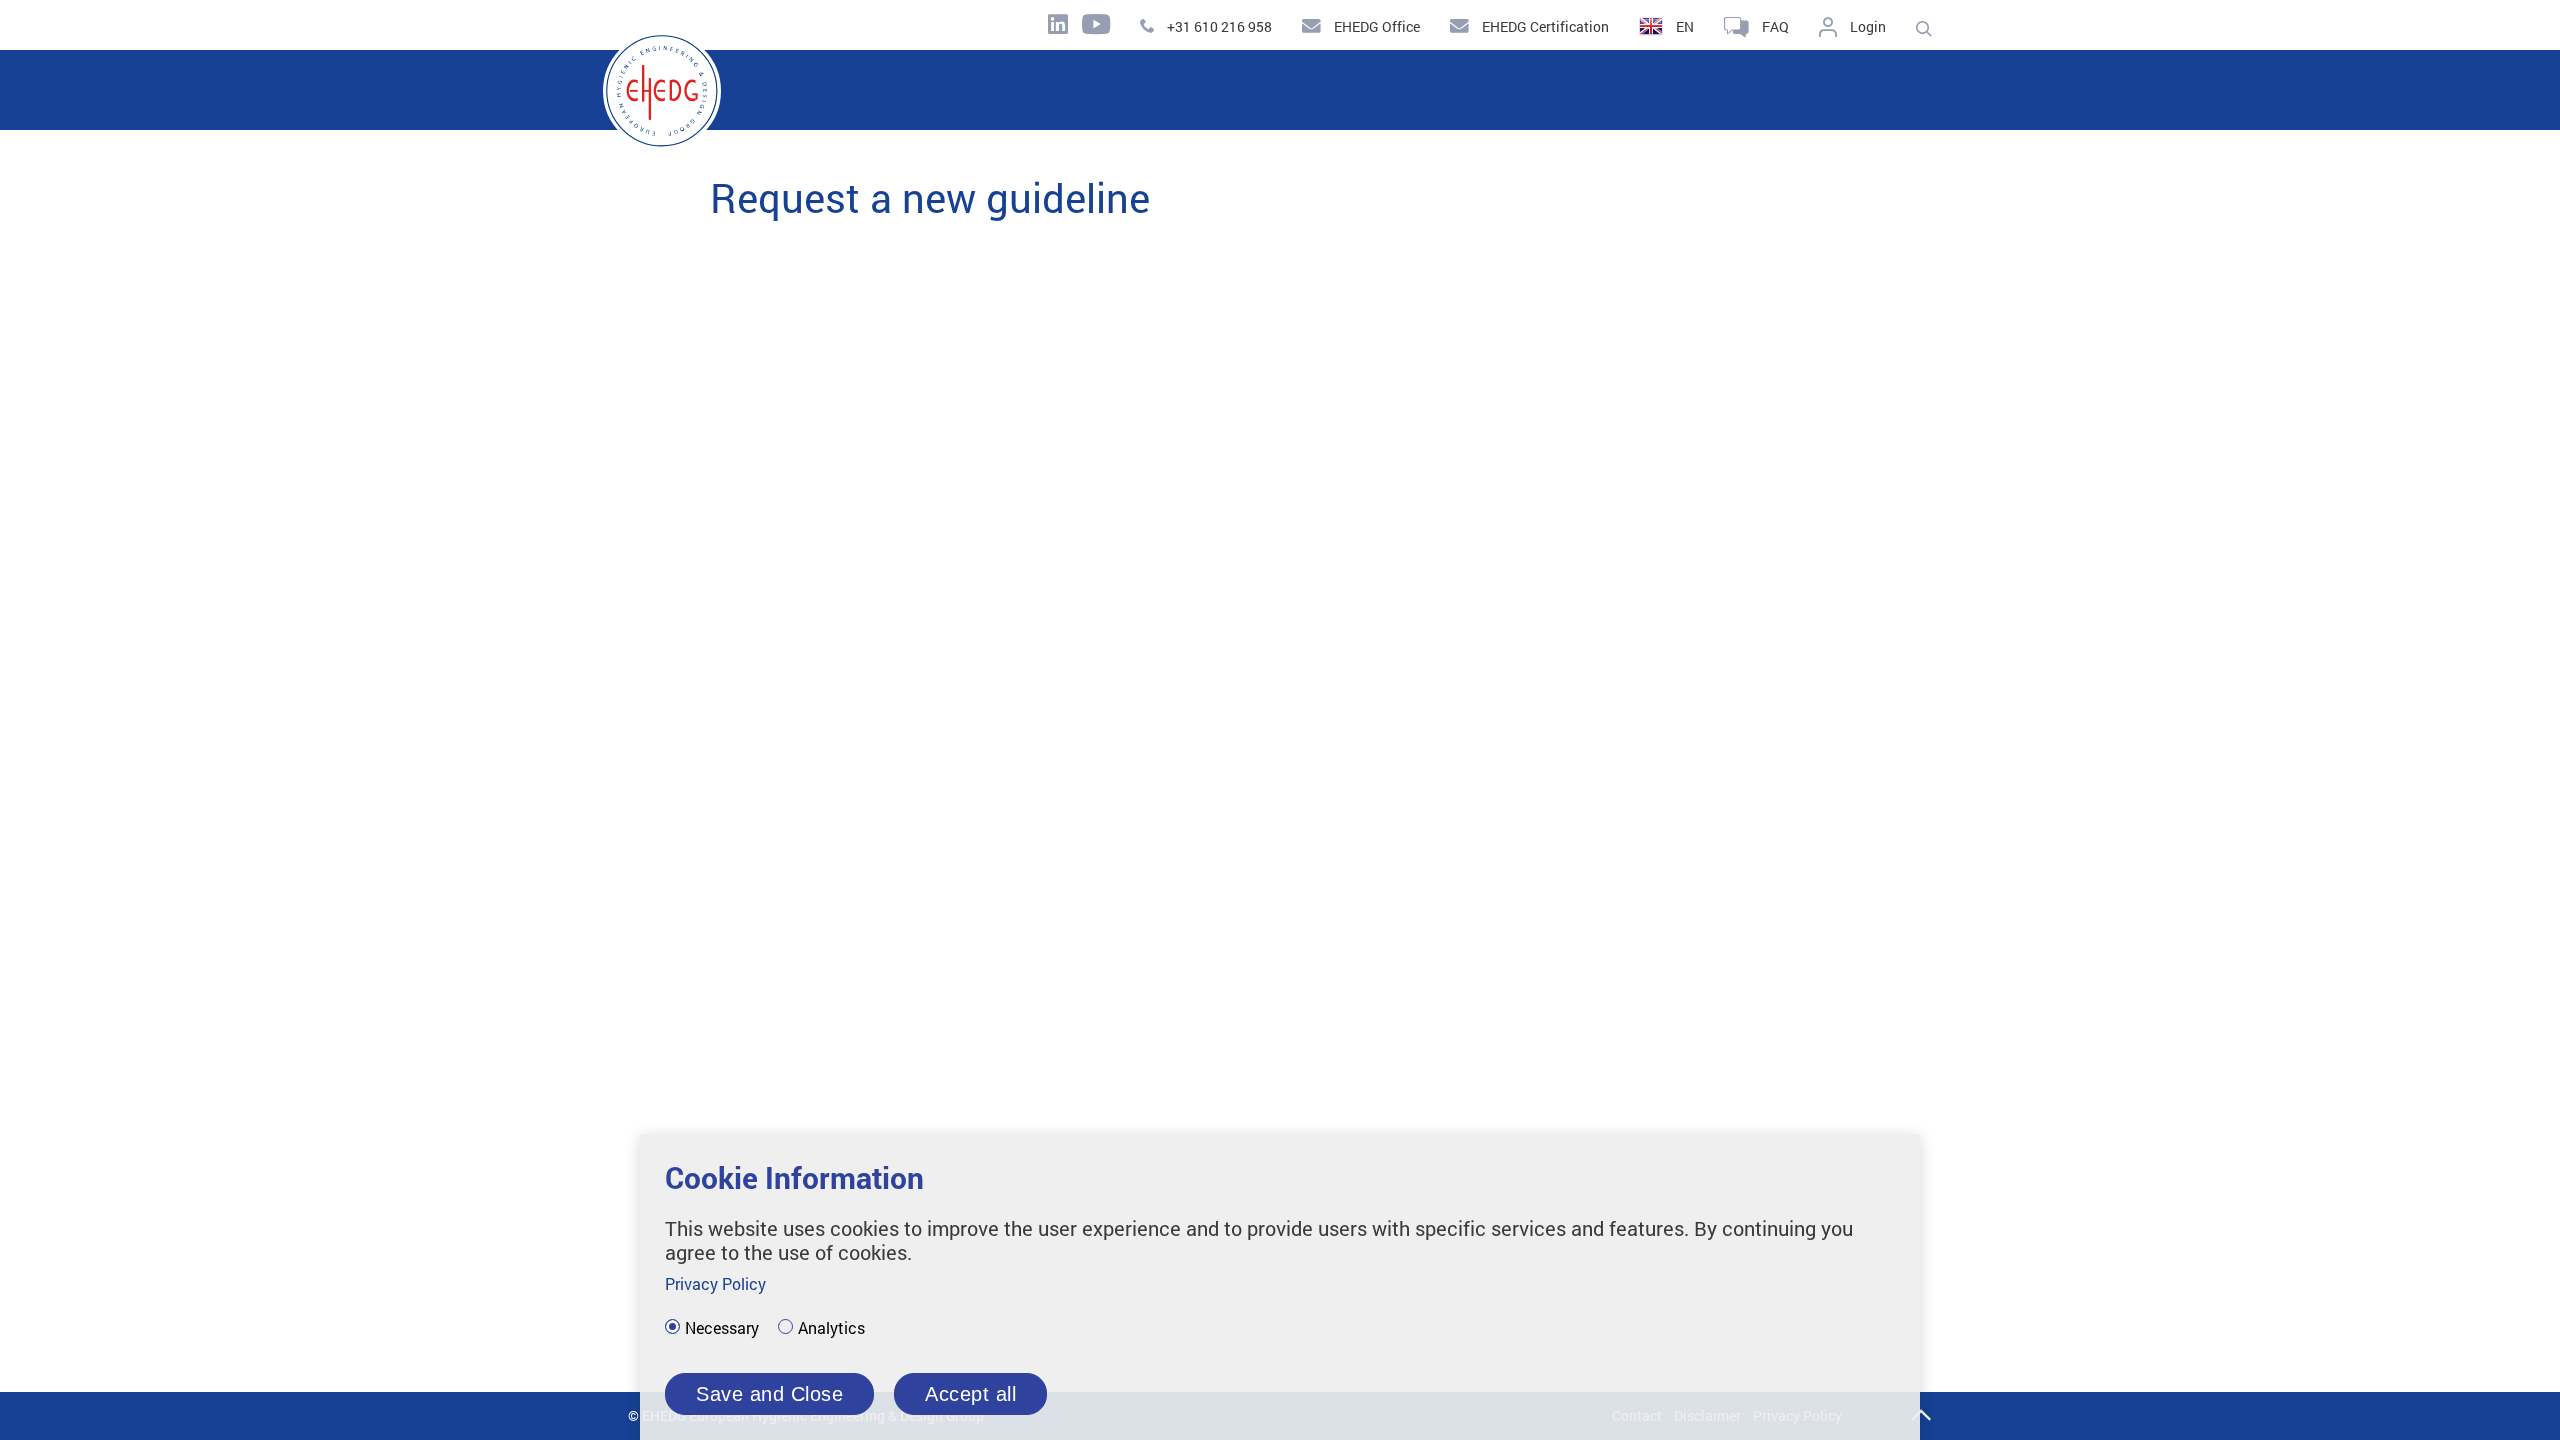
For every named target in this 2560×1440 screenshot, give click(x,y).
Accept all (970, 1394)
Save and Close (769, 1394)
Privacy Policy (715, 1283)
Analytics (831, 1328)
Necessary (722, 1328)
